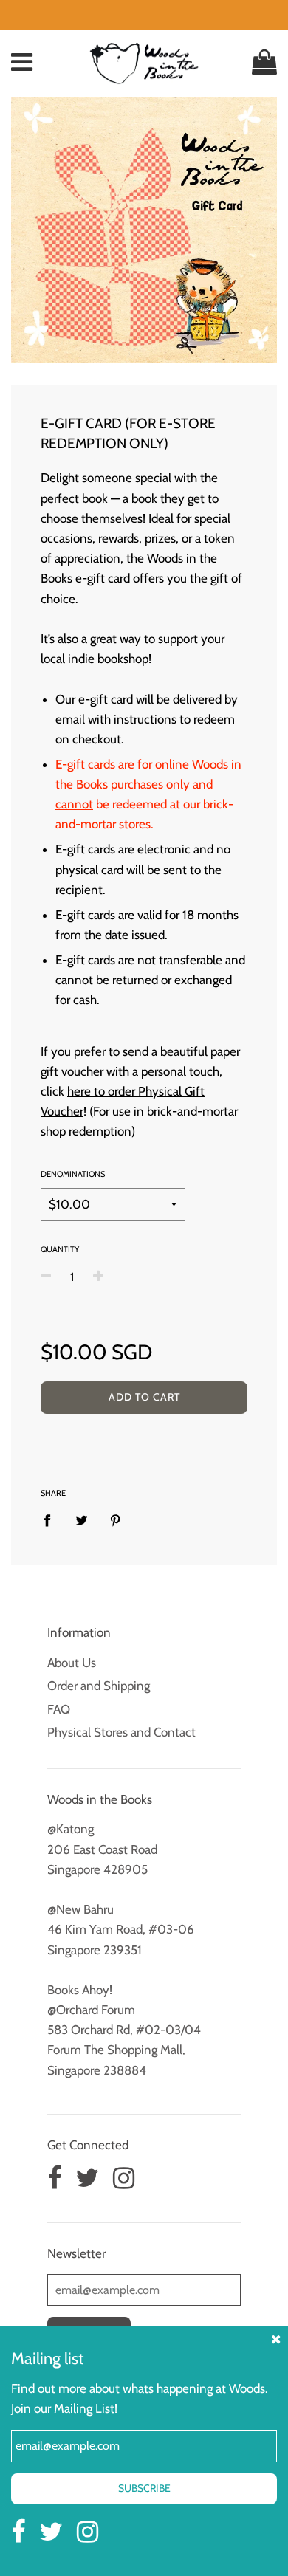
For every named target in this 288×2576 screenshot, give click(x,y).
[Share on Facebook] (52, 1519)
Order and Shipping (99, 1686)
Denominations (73, 1174)
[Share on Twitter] (82, 1519)
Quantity (60, 1249)
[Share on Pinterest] (116, 1519)
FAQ (59, 1709)
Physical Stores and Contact (121, 1732)
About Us (72, 1663)
